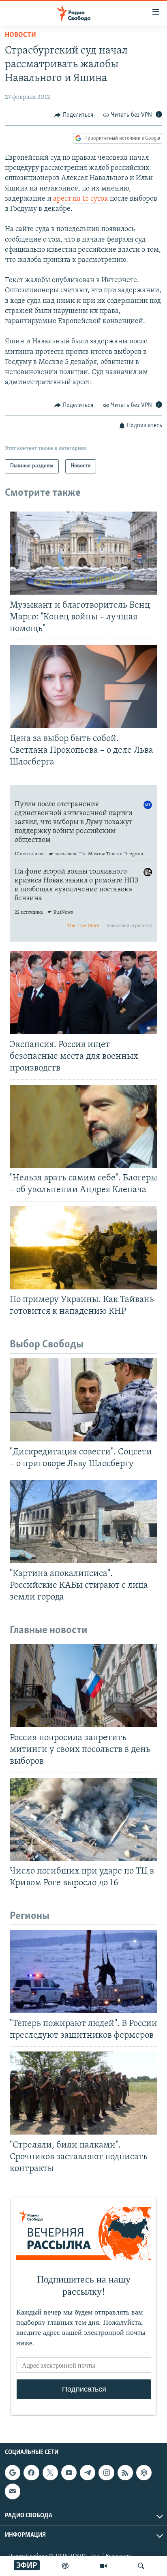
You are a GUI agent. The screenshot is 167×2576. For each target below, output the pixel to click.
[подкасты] (65, 2566)
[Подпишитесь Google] (13, 2473)
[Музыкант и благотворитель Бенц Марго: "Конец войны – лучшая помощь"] (83, 553)
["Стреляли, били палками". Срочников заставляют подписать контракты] (83, 2093)
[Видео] (103, 2566)
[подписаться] (13, 2491)
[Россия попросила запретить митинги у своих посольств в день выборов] (83, 1686)
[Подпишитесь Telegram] (88, 2473)
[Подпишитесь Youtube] (69, 2473)
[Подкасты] (144, 2473)
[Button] (74, 115)
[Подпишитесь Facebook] (31, 2473)
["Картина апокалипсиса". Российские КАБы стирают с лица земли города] (83, 1521)
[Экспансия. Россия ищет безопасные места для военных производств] (83, 992)
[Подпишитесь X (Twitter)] (50, 2473)
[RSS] (125, 2473)
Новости (20, 35)
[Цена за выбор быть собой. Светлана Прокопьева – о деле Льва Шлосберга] (83, 686)
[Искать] (141, 2566)
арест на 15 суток (80, 199)
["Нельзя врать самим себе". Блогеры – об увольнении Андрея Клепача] (83, 1126)
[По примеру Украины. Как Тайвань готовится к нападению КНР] (83, 1248)
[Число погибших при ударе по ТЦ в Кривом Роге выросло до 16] (83, 1819)
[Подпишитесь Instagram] (106, 2473)
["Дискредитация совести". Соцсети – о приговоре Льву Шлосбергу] (83, 1400)
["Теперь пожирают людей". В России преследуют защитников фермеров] (83, 1971)
